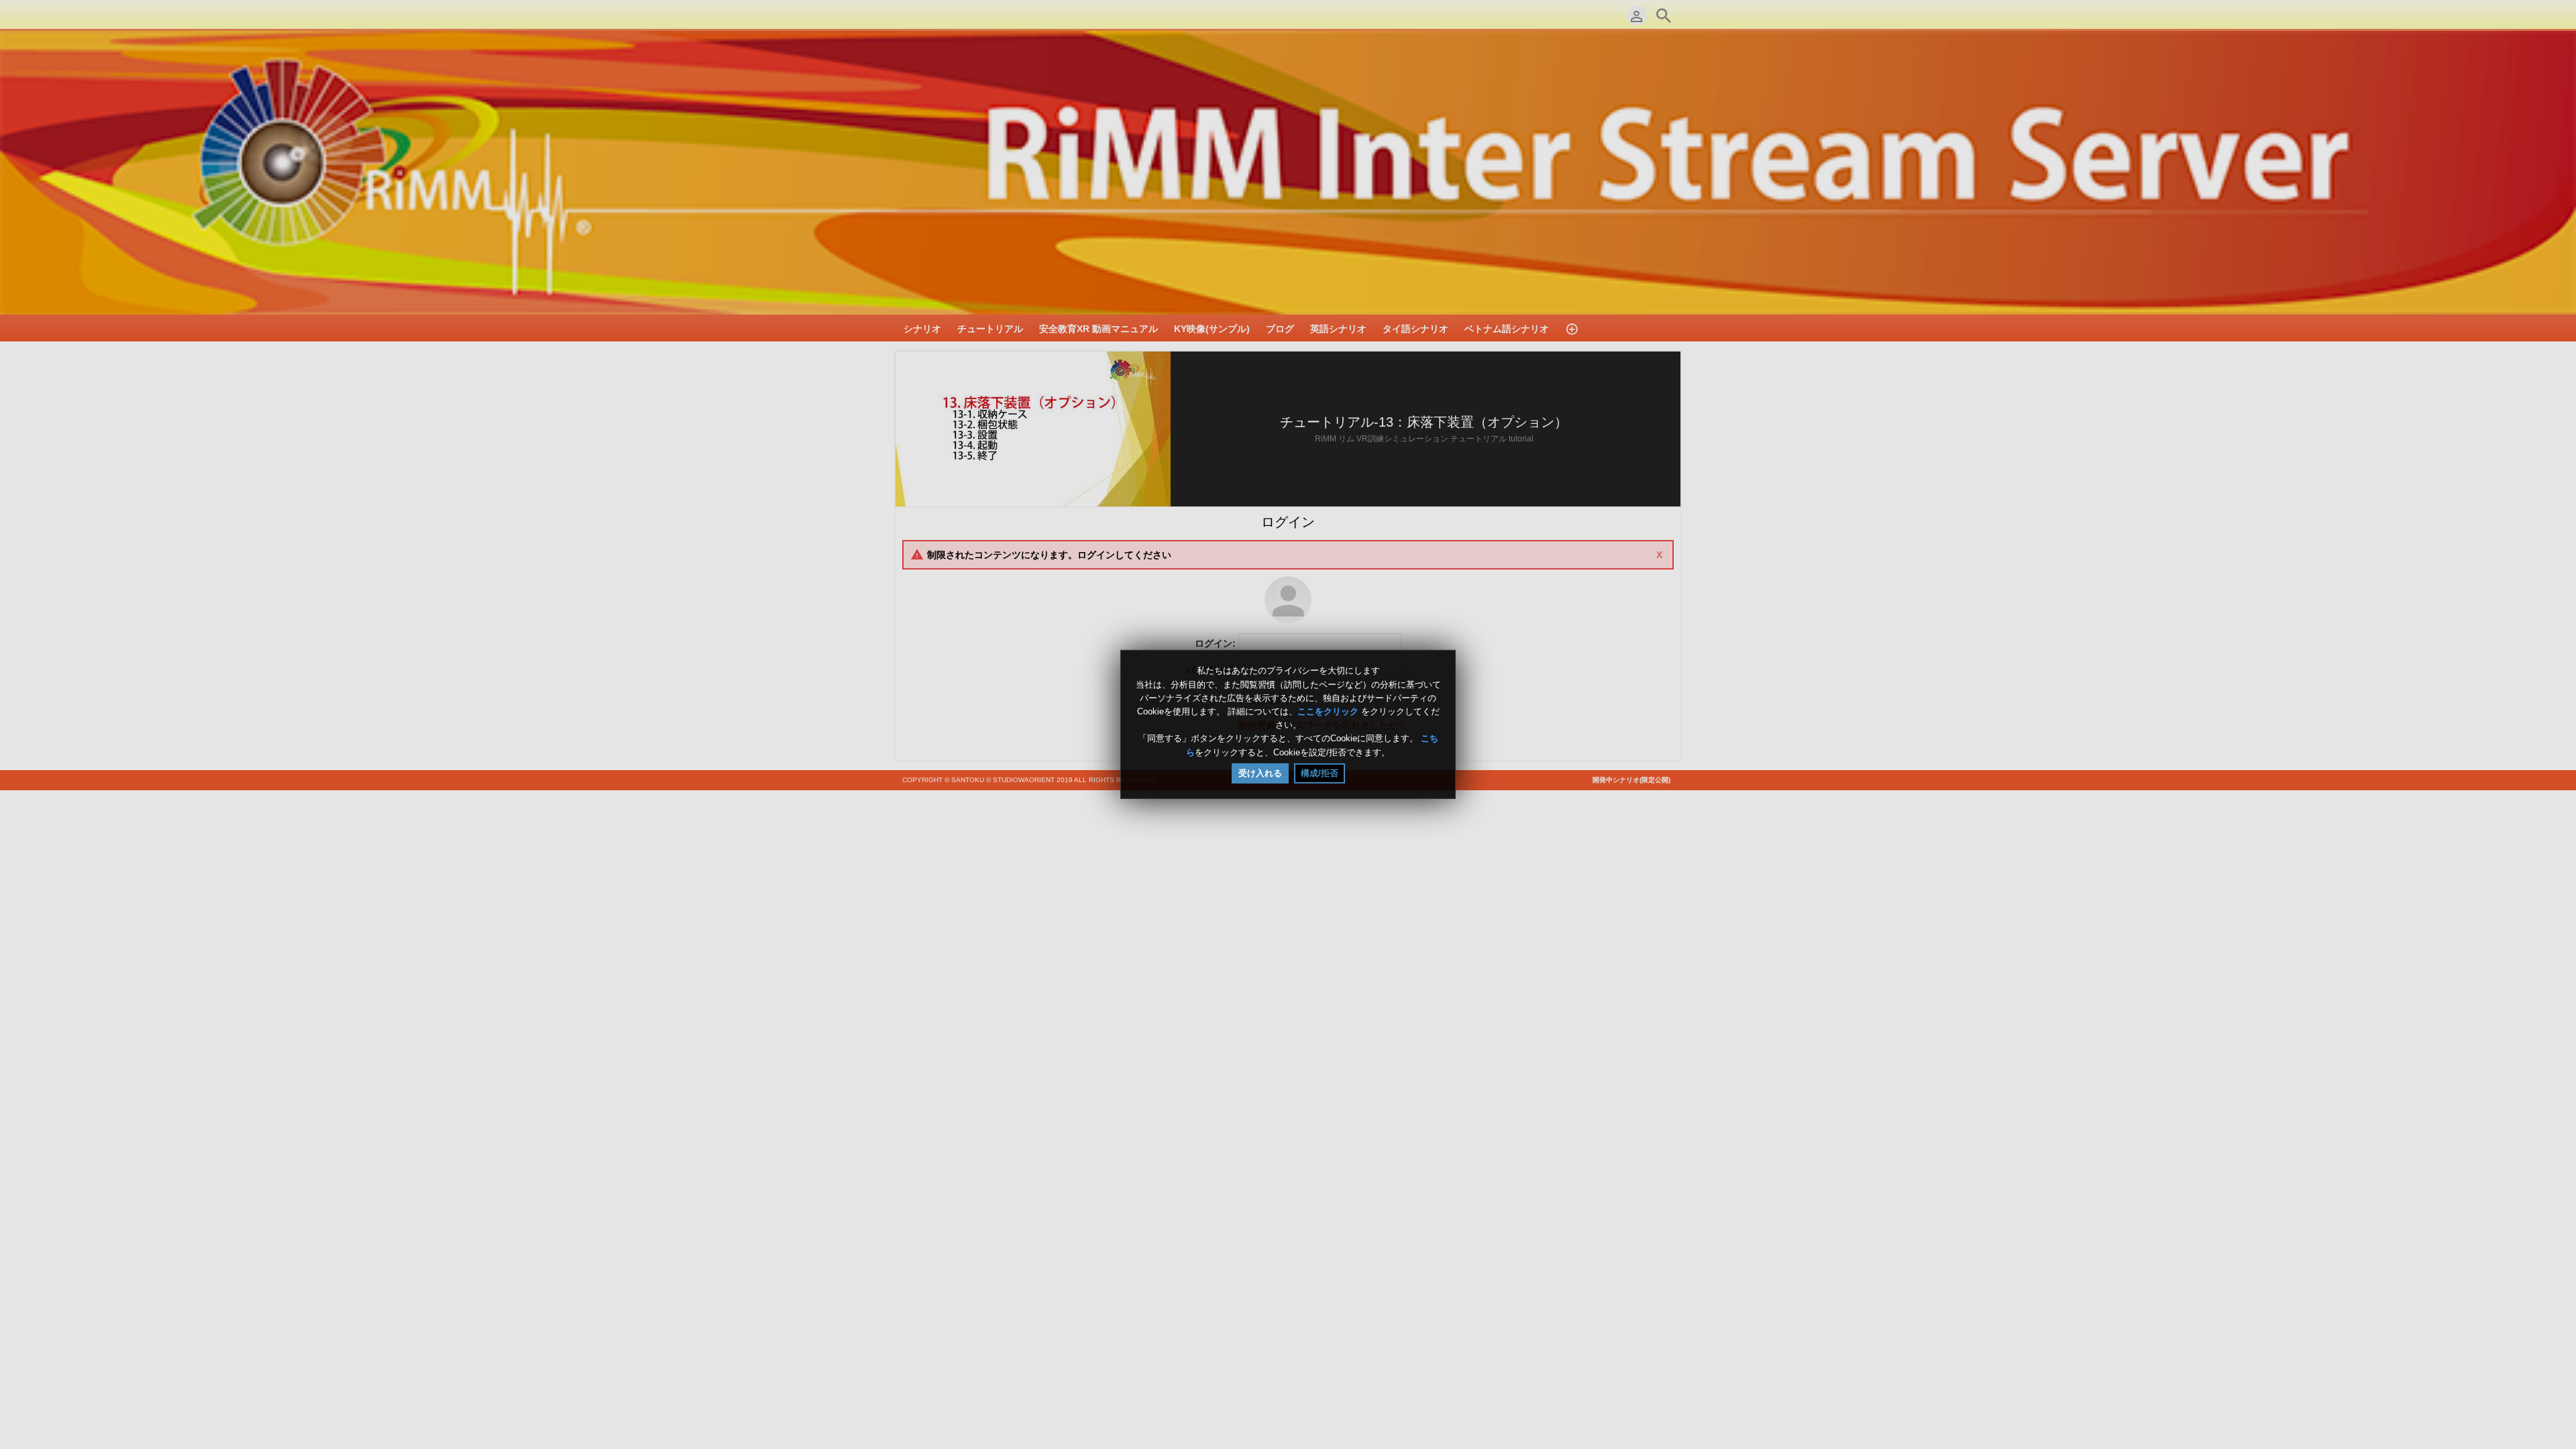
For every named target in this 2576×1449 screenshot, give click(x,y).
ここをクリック (1328, 711)
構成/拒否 (1320, 773)
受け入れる (1260, 773)
